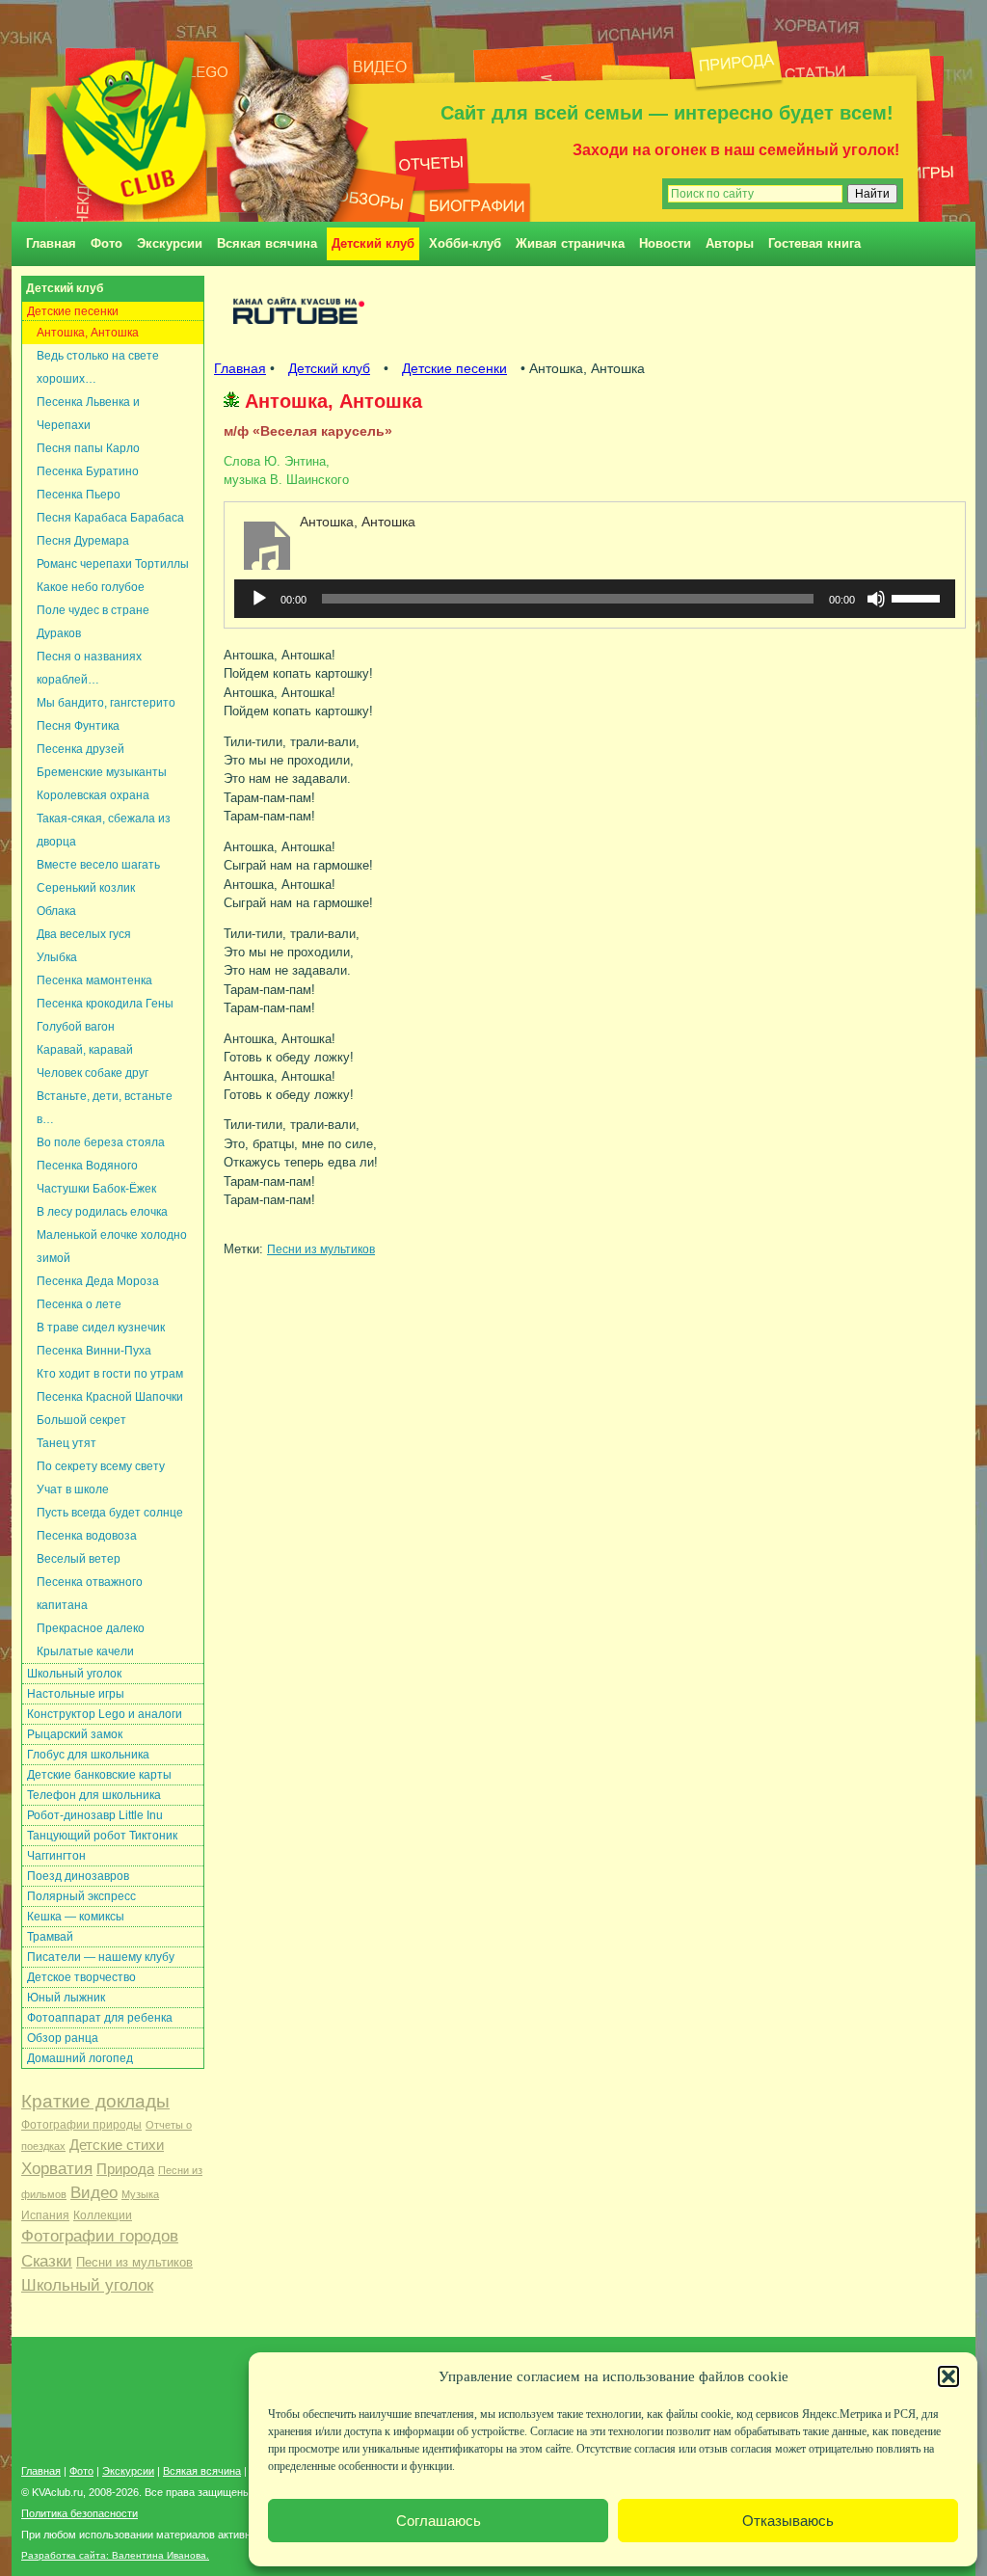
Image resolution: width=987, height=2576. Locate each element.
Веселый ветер (79, 1559)
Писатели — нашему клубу (101, 1957)
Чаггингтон (56, 1856)
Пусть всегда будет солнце (110, 1513)
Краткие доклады (95, 2101)
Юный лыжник (66, 1998)
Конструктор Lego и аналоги (105, 1714)
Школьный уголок (74, 1674)
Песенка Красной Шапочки (110, 1397)
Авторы (730, 243)
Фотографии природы (81, 2125)
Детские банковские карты (99, 1775)
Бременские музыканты (102, 772)
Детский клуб (373, 243)
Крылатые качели (85, 1651)
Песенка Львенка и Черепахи (88, 414)
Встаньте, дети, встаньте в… (105, 1108)
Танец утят (67, 1443)
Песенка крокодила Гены (105, 1004)
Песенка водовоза (87, 1536)
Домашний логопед (80, 2058)
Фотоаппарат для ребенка (100, 2018)
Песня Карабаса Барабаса (110, 518)
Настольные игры (76, 1694)
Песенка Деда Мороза (98, 1281)
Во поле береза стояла (101, 1142)
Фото (107, 243)
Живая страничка (570, 243)
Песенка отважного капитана (90, 1594)
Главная (51, 243)
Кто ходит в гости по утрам (110, 1374)
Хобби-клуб (465, 243)
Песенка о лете (79, 1304)
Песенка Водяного (87, 1166)
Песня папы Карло (88, 448)
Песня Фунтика (78, 726)
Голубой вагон (76, 1027)
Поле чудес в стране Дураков (93, 622)
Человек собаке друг (93, 1073)
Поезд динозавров (78, 1876)
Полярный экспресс (81, 1896)
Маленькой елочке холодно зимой (112, 1247)
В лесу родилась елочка (102, 1212)
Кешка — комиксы (76, 1917)
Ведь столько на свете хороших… (98, 367)
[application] (595, 599)
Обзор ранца (63, 2038)
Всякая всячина (267, 243)
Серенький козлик (86, 888)
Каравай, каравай (85, 1050)
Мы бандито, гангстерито (106, 703)
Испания (45, 2215)
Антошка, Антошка (88, 333)
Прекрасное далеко (91, 1628)
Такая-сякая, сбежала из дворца (104, 830)
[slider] (919, 597)
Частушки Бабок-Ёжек (96, 1189)
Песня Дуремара (83, 541)
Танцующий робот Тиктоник (102, 1836)
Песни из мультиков (134, 2262)
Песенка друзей (80, 749)
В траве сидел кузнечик (101, 1328)
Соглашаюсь (439, 2521)
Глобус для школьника (88, 1755)
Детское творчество (81, 1977)
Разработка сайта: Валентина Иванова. (115, 2555)
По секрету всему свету (101, 1466)
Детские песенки (73, 311)
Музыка (140, 2194)
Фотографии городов (100, 2236)
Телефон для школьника (94, 1795)
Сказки (47, 2261)
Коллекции (103, 2215)
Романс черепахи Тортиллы (113, 564)
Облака (56, 911)
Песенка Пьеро (79, 495)
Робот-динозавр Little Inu (95, 1815)
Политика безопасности (80, 2513)
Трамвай (50, 1937)
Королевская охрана (93, 795)
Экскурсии (170, 243)
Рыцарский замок (75, 1734)
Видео (94, 2193)
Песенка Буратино (88, 471)
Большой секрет (81, 1420)
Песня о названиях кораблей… (89, 668)
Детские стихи (117, 2145)
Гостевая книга (814, 243)
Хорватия (57, 2169)
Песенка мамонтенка (94, 980)
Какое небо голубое (91, 587)
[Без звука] (876, 599)
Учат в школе (73, 1489)
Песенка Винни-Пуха (94, 1351)
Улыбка (57, 957)
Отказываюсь (788, 2521)
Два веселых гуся (84, 934)
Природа (125, 2169)
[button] (948, 2376)
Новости (665, 243)
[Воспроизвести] (259, 599)
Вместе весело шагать (98, 865)
